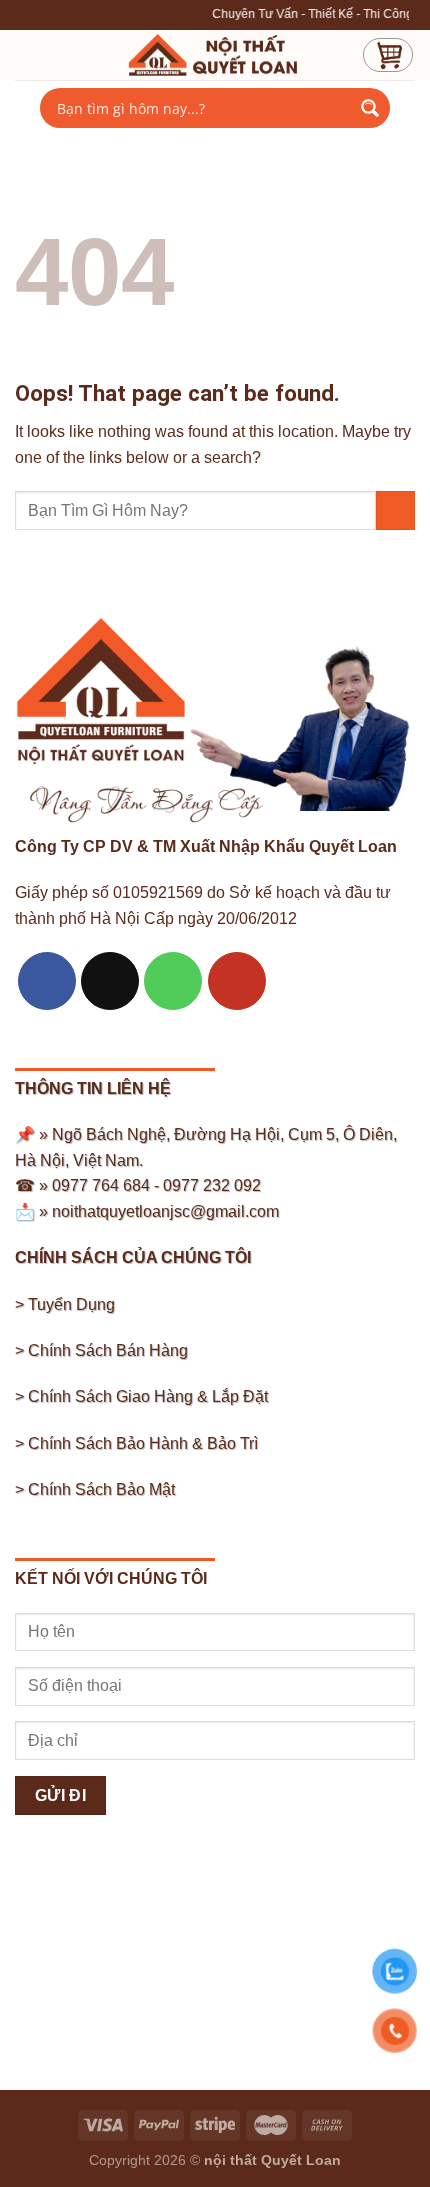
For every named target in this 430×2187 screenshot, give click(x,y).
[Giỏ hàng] (388, 55)
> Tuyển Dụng (65, 1304)
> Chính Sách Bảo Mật (95, 1489)
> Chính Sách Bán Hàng (101, 1350)
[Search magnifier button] (370, 108)
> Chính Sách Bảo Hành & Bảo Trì (136, 1443)
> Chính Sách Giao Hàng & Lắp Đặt (141, 1396)
